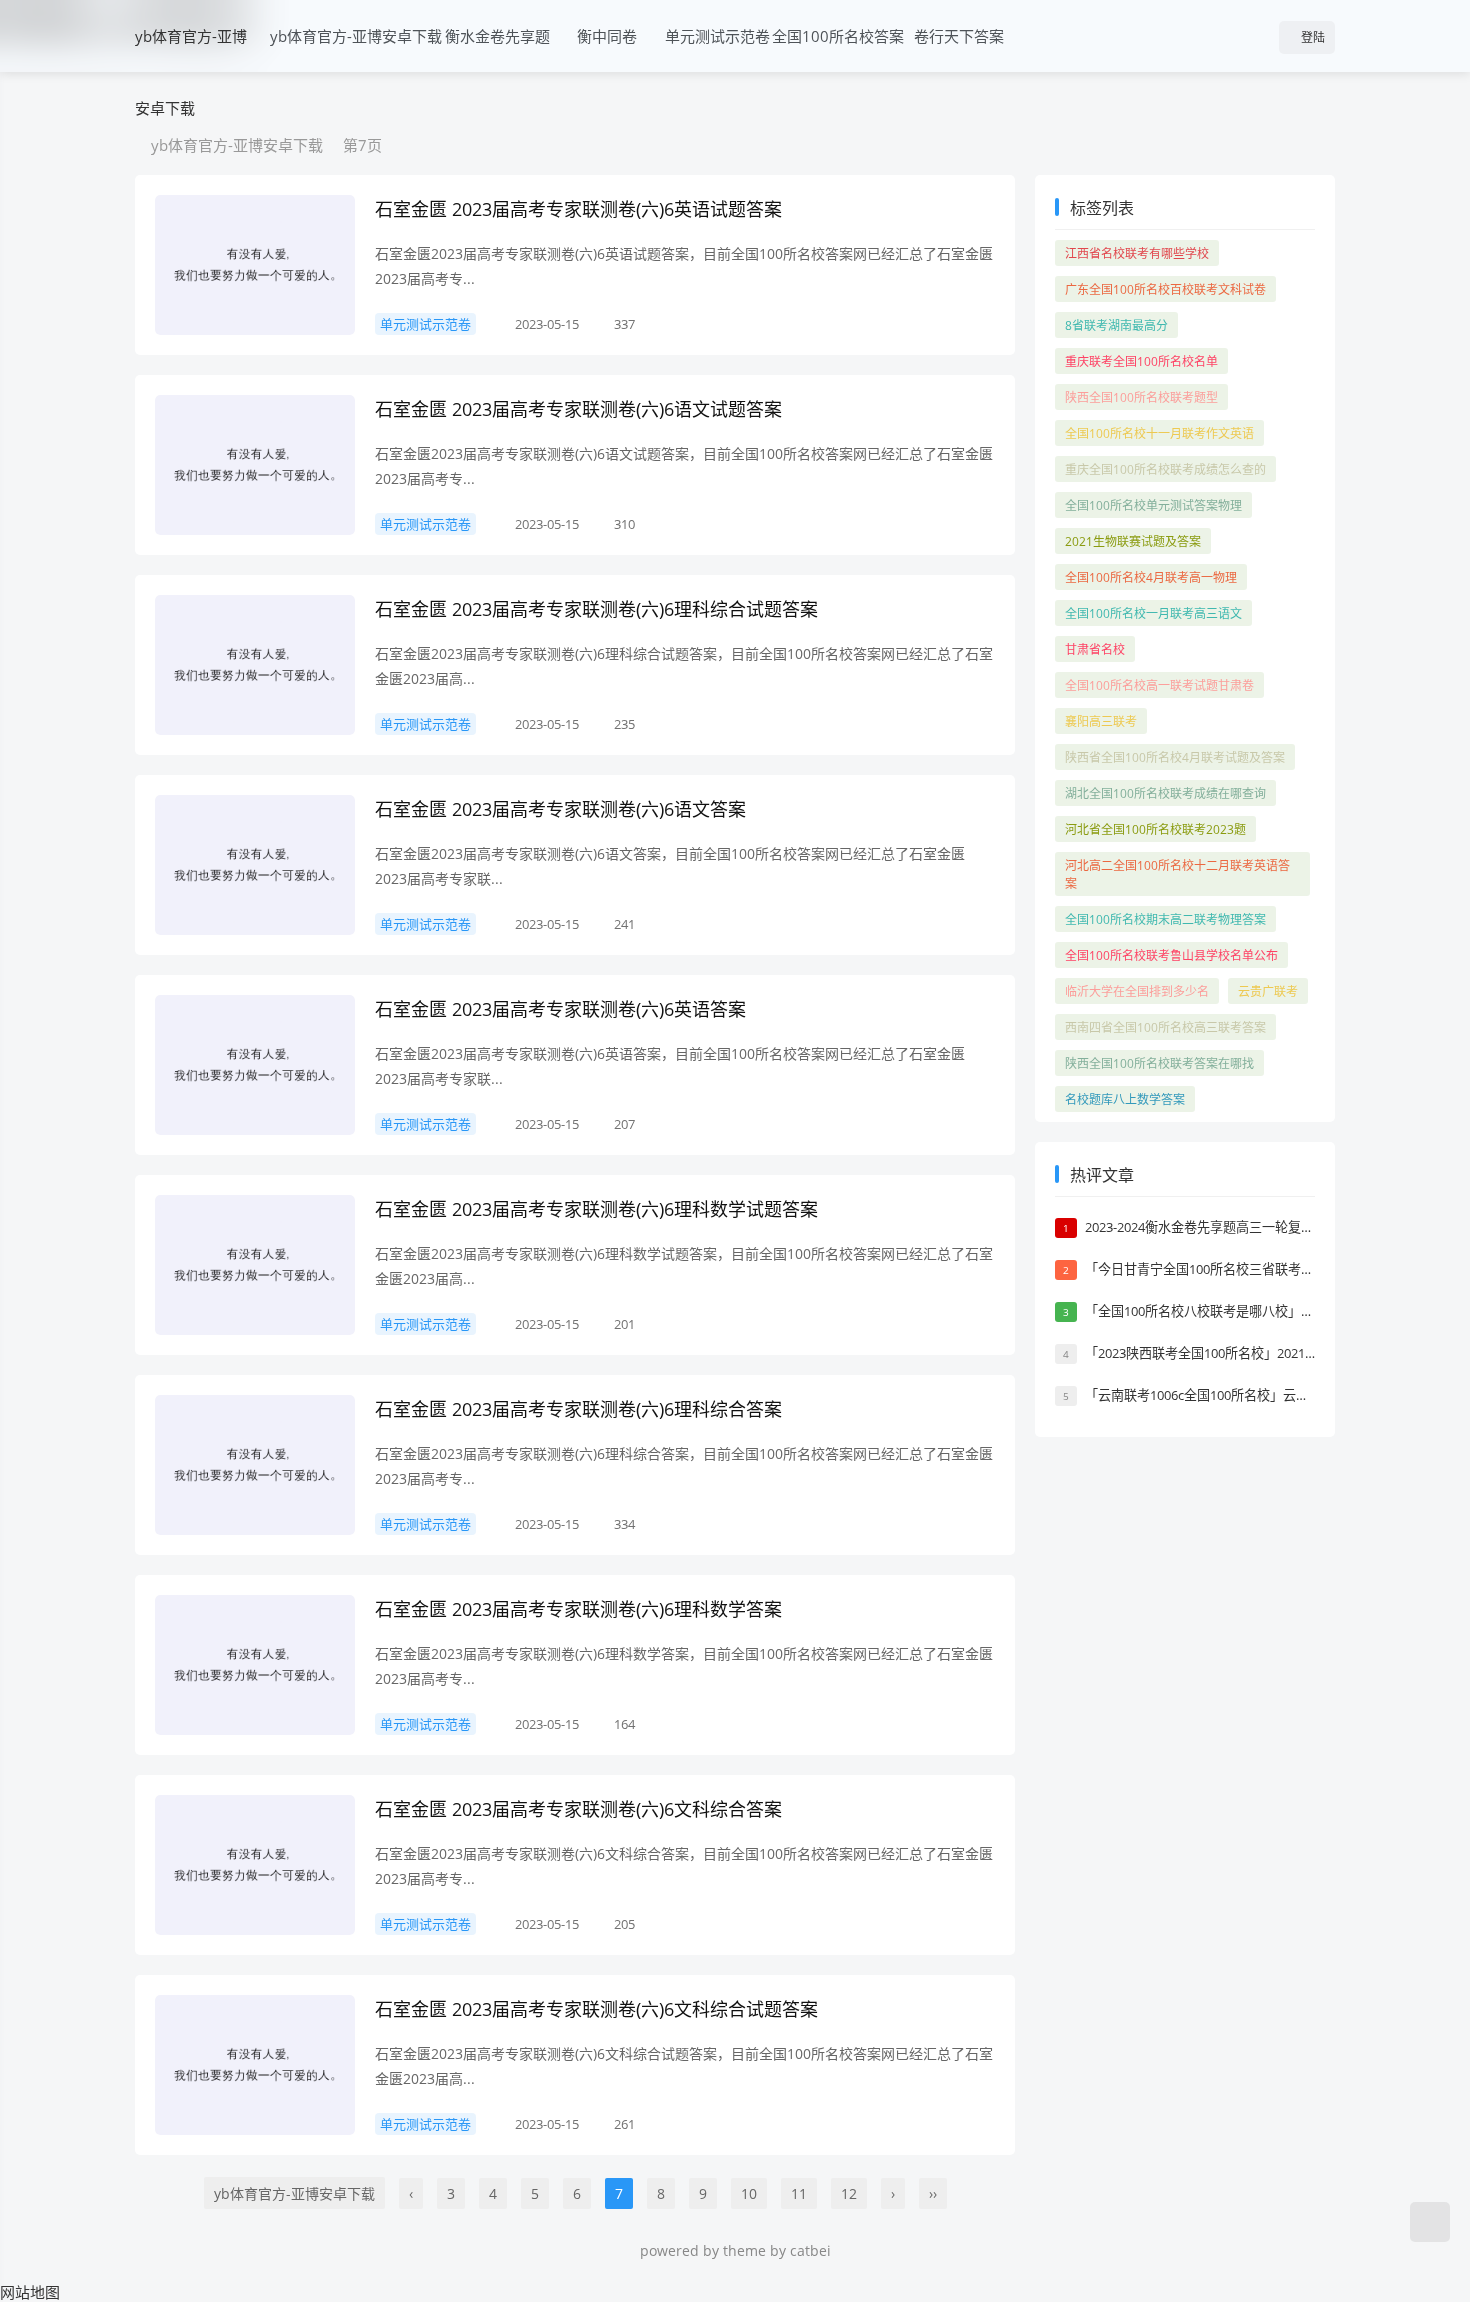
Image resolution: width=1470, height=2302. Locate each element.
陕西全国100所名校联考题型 (1141, 397)
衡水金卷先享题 (497, 36)
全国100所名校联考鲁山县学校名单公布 (1171, 955)
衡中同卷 (607, 36)
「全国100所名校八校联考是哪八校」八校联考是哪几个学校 (1258, 1311)
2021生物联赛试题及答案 (1133, 541)
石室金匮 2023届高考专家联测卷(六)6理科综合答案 (578, 1409)
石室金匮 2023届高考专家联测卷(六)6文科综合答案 (578, 1809)
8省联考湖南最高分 (1116, 325)
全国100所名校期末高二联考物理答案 (1165, 919)
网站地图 (30, 2292)
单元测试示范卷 (717, 36)
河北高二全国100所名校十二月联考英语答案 (1177, 874)
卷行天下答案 (959, 36)
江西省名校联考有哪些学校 (1137, 253)
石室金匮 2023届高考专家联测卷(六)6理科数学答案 (578, 1609)
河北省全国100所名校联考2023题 (1155, 829)
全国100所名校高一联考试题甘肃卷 (1159, 685)
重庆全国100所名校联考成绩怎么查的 (1165, 469)
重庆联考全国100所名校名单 (1141, 361)
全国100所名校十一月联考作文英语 (1159, 433)
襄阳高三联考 (1101, 721)
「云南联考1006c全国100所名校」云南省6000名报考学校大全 (1263, 1395)
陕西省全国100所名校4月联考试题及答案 (1175, 757)
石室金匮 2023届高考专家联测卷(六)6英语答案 (560, 1009)
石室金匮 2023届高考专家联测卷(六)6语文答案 (560, 809)
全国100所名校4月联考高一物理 (1151, 577)
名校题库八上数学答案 (1125, 1099)
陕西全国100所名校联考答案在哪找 (1159, 1063)
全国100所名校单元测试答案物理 (1153, 505)
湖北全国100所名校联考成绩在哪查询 (1165, 793)
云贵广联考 (1268, 991)
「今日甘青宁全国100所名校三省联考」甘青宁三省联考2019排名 (1272, 1269)
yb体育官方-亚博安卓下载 (191, 72)
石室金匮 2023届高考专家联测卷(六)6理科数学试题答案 (596, 1209)
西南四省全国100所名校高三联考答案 (1165, 1027)
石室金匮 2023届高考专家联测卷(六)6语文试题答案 (578, 409)
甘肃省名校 (1095, 649)
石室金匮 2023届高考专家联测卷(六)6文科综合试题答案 (596, 2009)
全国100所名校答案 (838, 36)
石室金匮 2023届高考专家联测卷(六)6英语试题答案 (578, 209)
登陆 (1311, 37)
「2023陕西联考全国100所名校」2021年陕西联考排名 (1240, 1353)
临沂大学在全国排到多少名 (1137, 991)
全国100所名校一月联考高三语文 (1153, 613)
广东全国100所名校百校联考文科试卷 (1165, 289)
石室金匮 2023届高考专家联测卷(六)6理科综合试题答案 (596, 609)
